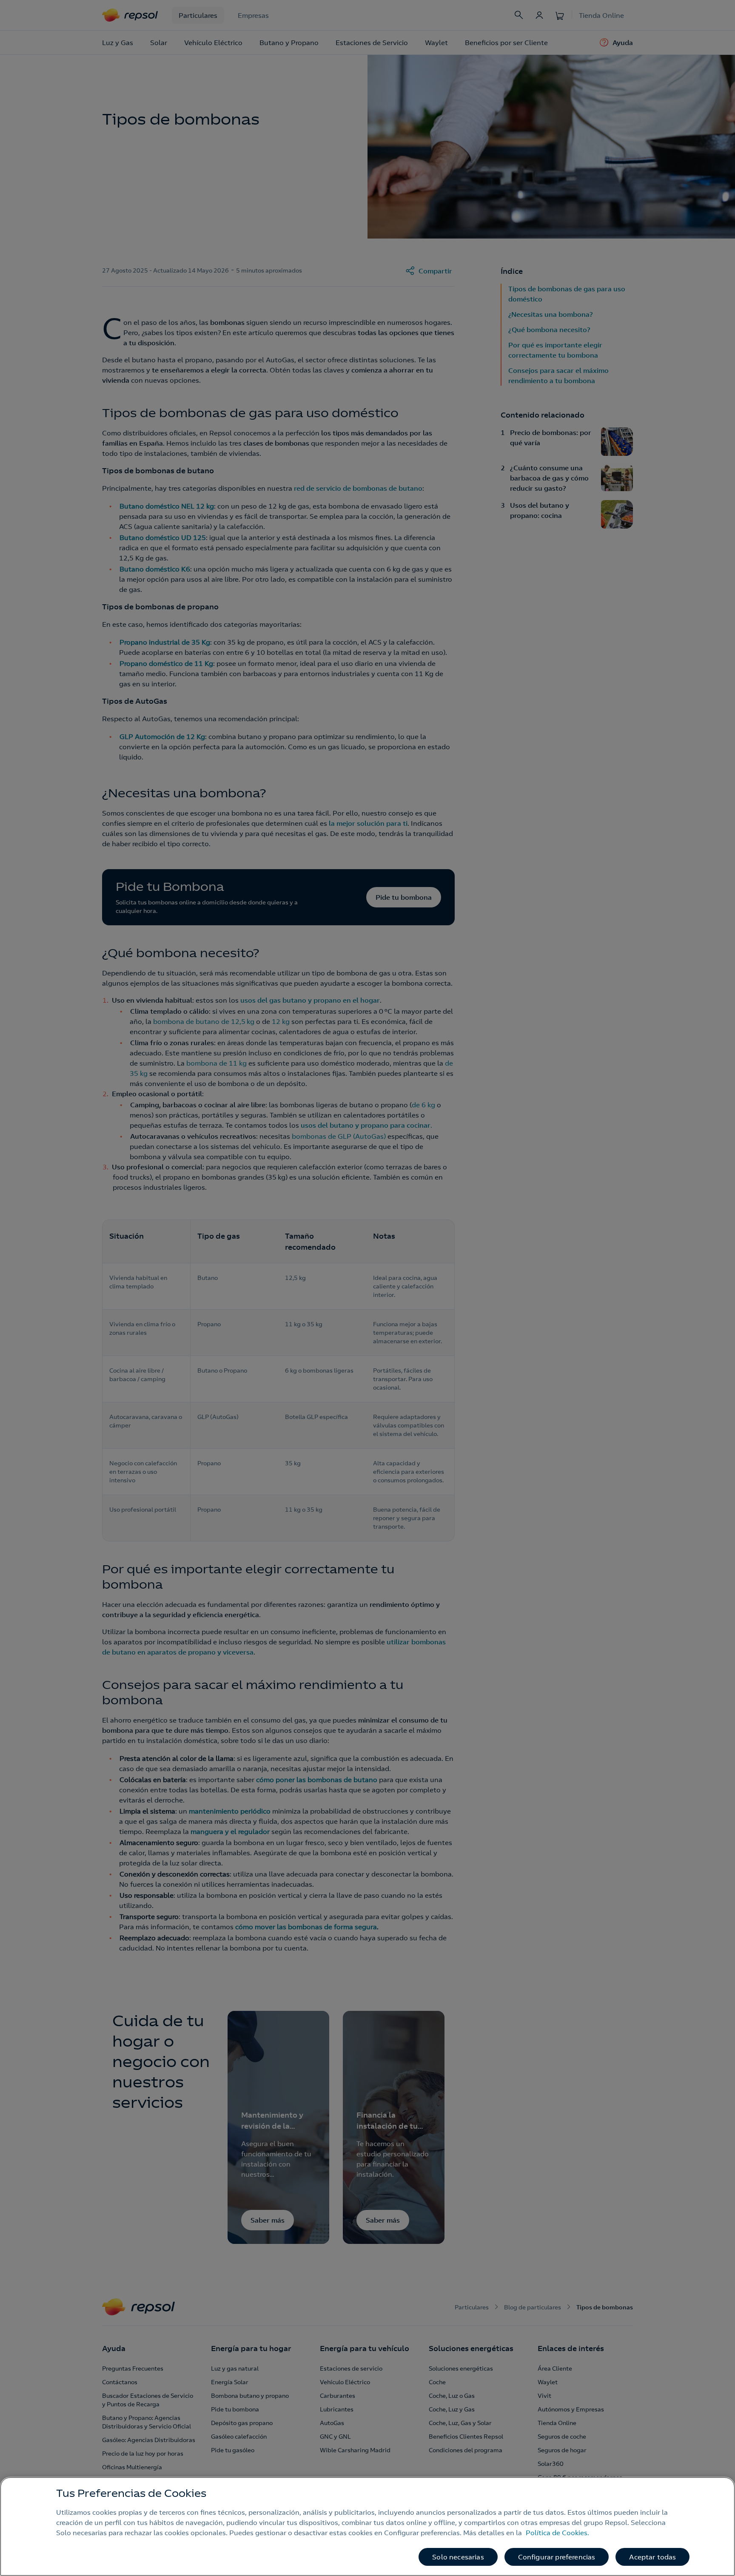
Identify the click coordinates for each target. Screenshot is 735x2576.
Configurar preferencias (557, 2557)
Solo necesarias (458, 2557)
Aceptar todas (652, 2557)
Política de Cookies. (557, 2533)
